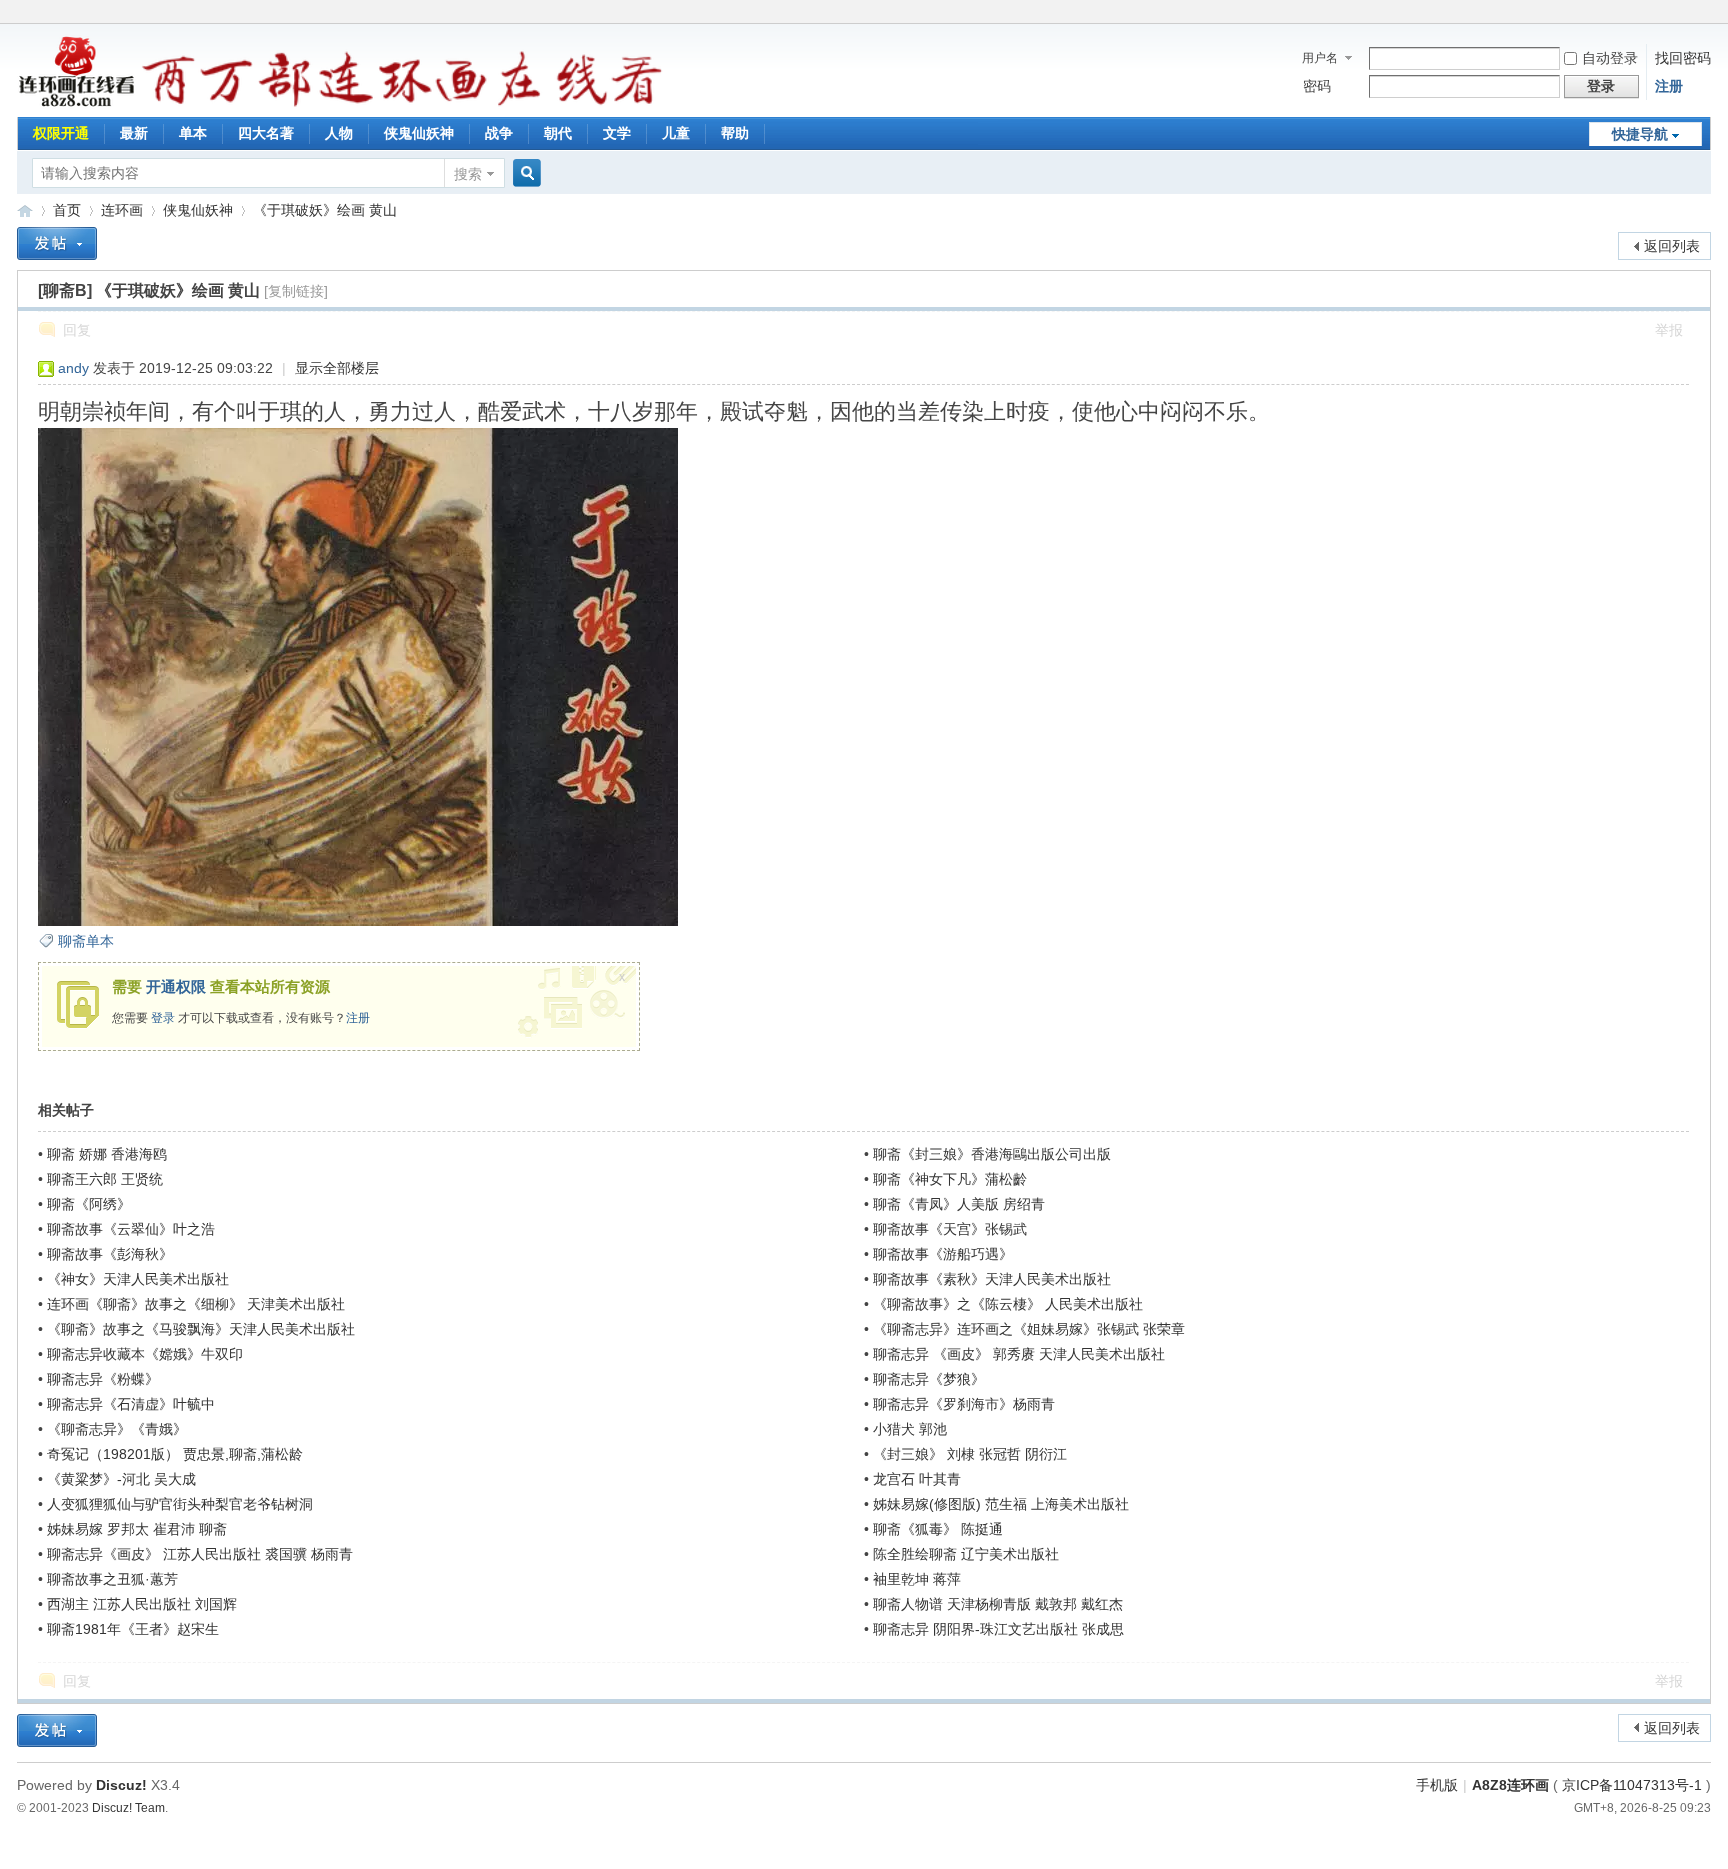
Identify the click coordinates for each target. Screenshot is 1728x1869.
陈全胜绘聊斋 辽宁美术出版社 (966, 1554)
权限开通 (61, 133)
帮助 (735, 133)
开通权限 (176, 986)
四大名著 (266, 133)
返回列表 (1672, 246)
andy (73, 368)
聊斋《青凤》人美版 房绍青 (959, 1204)
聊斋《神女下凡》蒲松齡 (950, 1179)
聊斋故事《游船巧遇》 (943, 1254)
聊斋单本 (86, 941)
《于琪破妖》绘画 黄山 (325, 210)
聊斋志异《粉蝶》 (103, 1379)
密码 (1317, 86)
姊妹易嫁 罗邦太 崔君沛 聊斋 (137, 1529)
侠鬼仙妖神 (419, 133)
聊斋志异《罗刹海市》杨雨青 (964, 1404)
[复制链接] (296, 291)
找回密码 (1683, 58)
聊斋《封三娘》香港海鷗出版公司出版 (992, 1154)
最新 (134, 133)
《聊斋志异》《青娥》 (117, 1429)
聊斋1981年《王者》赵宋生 (133, 1629)
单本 (193, 133)
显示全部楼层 (337, 368)
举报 (1669, 330)
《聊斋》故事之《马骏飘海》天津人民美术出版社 (201, 1329)
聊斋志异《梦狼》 (929, 1379)
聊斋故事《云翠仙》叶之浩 (131, 1229)
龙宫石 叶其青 (917, 1479)
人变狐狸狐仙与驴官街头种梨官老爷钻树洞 (180, 1504)
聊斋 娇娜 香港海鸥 (107, 1154)
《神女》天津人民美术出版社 (138, 1279)
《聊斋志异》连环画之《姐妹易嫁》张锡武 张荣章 (1029, 1329)
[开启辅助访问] (1706, 14)
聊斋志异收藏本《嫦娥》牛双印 (145, 1354)
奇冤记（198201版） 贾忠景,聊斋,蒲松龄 (175, 1454)
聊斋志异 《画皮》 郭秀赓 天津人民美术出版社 (1019, 1354)
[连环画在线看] (77, 104)
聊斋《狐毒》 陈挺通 (938, 1529)
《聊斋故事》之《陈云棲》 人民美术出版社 (1008, 1304)
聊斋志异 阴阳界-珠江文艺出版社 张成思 (998, 1629)
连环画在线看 (25, 210)
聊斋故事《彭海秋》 (110, 1254)
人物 (339, 133)
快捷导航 (1640, 134)
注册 (1669, 86)
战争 (499, 133)
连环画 (122, 210)
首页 (67, 210)
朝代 (558, 133)
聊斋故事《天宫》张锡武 (950, 1229)
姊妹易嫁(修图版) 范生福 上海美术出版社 (1001, 1504)
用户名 (1320, 58)
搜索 (468, 174)
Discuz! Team (128, 1807)
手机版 (1437, 1785)
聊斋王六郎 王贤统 (105, 1179)
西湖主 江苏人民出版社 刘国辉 (142, 1604)
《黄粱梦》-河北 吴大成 (121, 1479)
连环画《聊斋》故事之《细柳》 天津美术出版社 (196, 1304)
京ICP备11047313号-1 (1632, 1785)
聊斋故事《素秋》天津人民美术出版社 (992, 1279)
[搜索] (524, 173)
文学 (617, 133)
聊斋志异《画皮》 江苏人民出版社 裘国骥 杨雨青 (200, 1554)
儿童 (676, 133)
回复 (77, 330)
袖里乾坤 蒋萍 (917, 1579)
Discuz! (121, 1785)
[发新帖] (57, 243)
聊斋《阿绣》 (89, 1204)
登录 (163, 1018)
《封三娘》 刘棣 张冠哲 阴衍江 (970, 1454)
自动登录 (1610, 58)
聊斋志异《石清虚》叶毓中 (131, 1404)
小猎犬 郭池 (910, 1429)
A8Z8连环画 (1510, 1785)
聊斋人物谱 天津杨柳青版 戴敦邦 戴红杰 (998, 1604)
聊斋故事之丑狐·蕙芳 (112, 1579)
